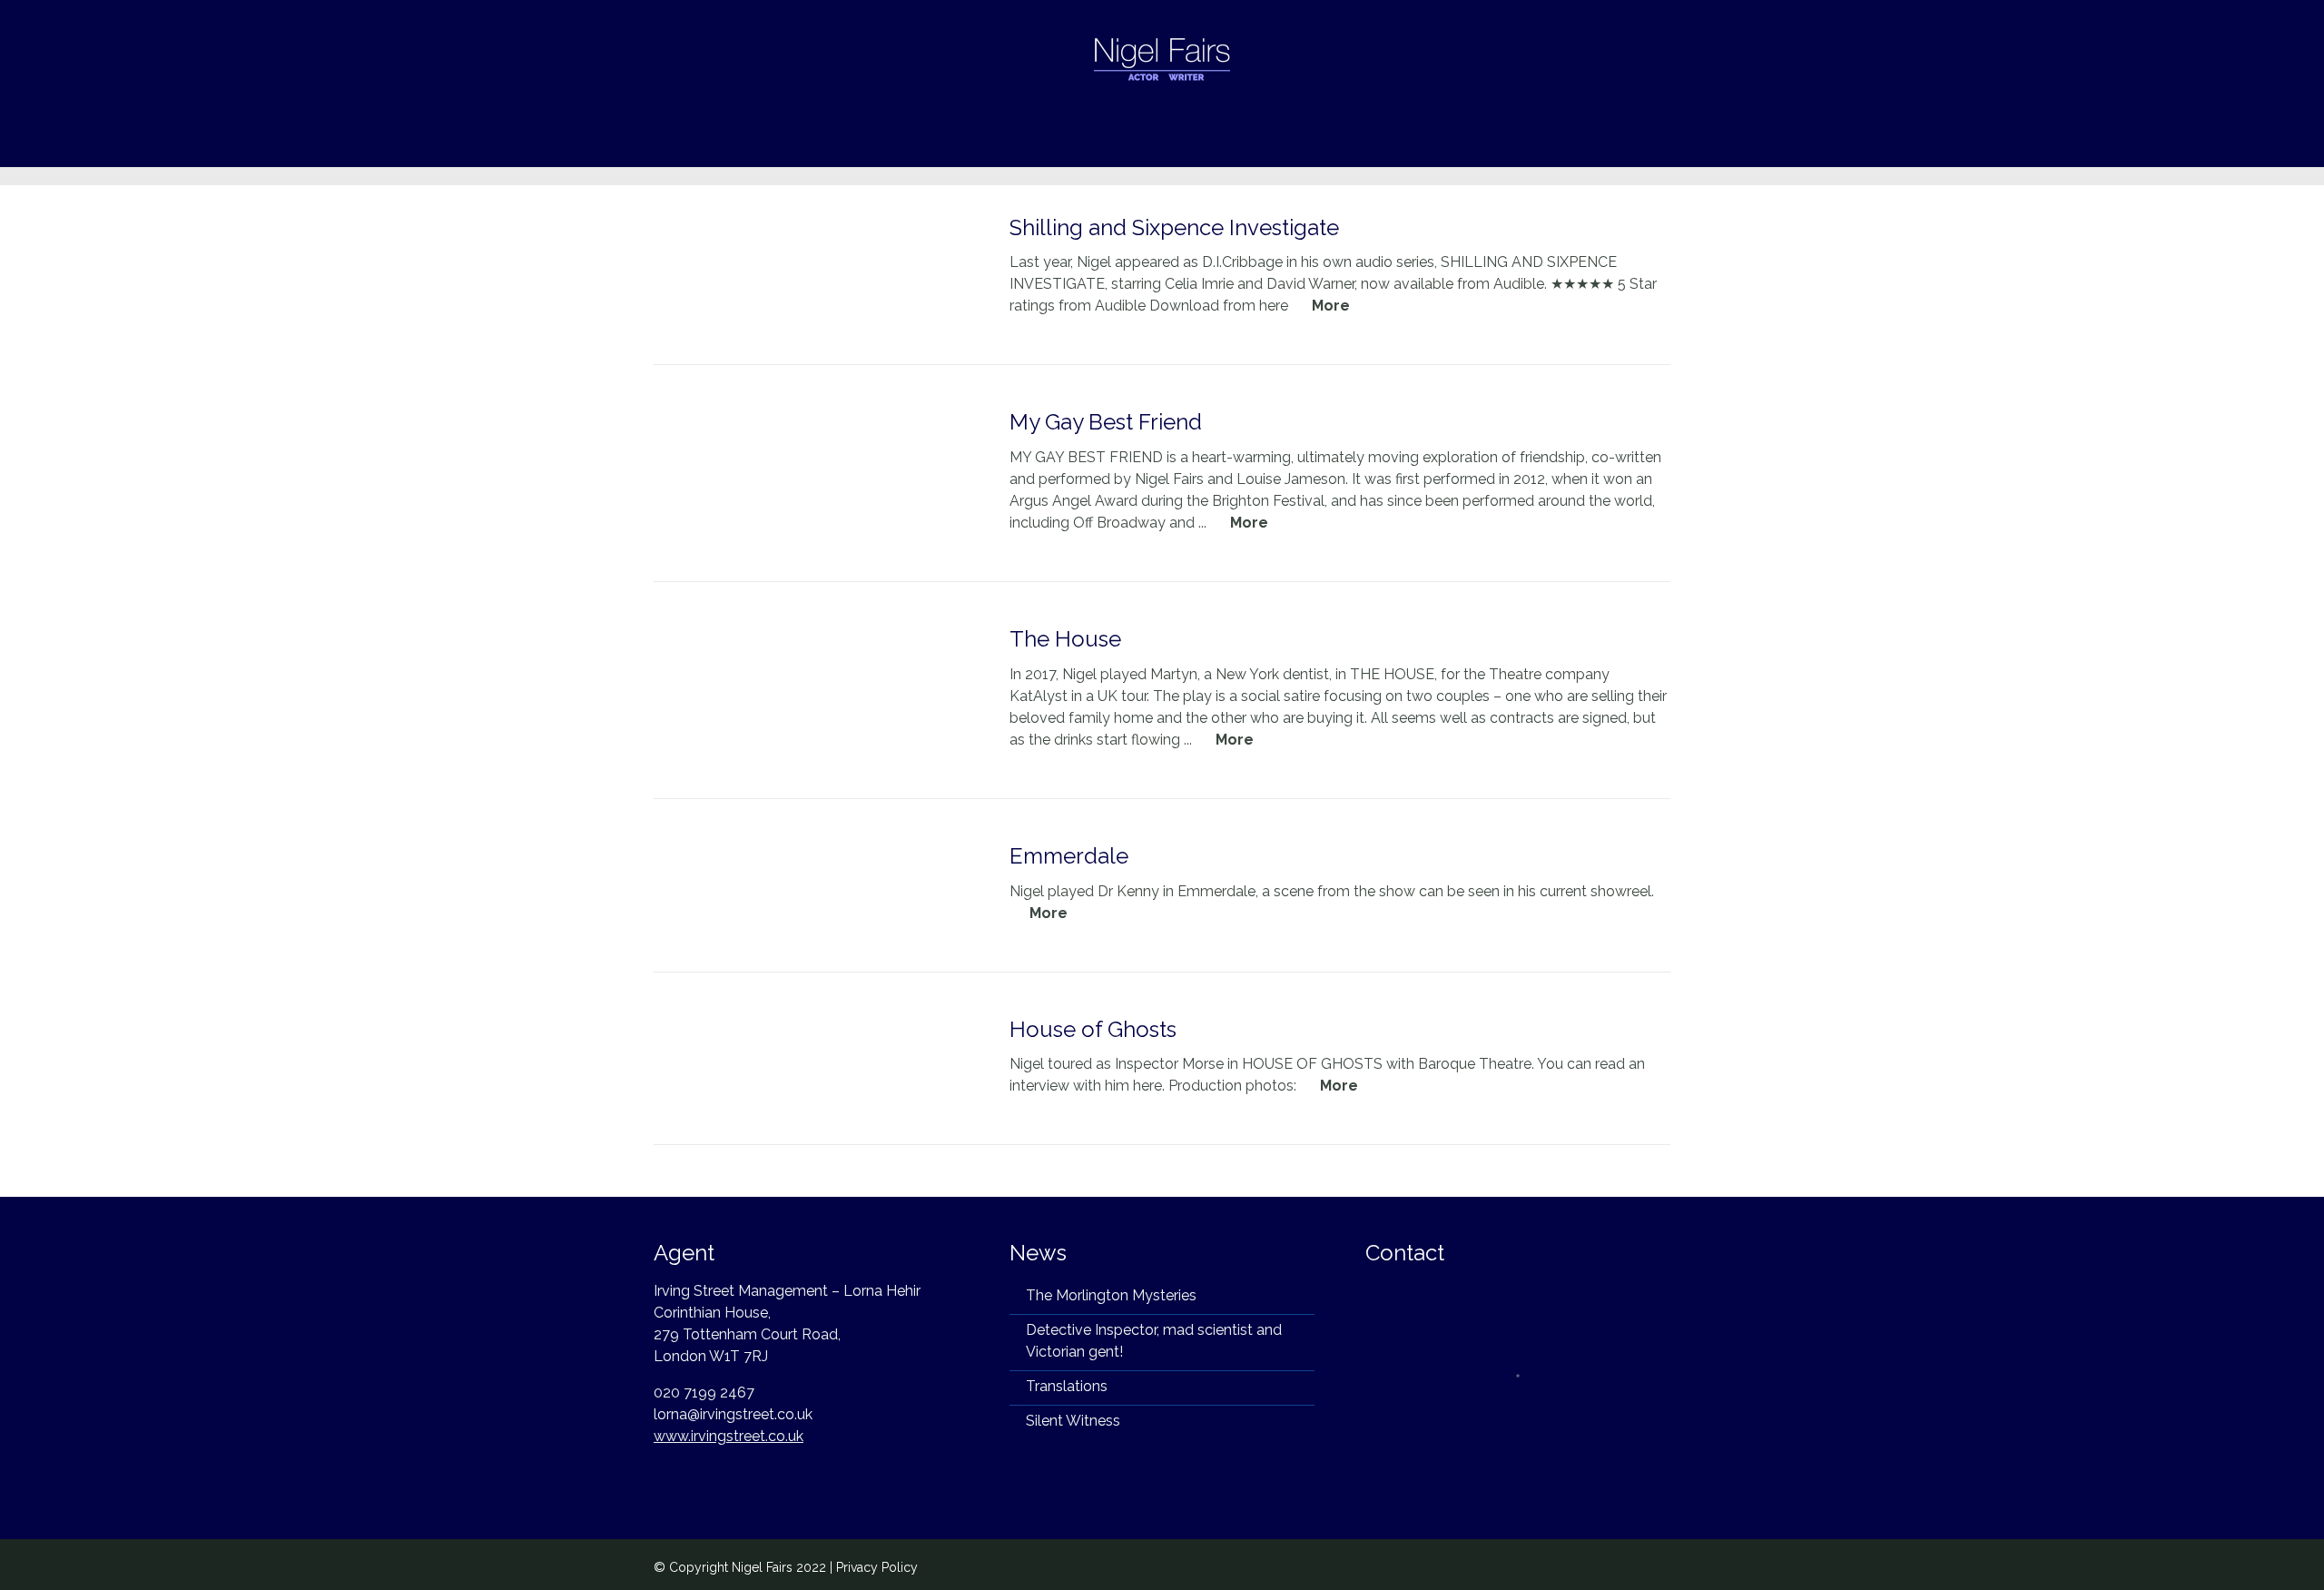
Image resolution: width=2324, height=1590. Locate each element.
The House (1065, 639)
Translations (1067, 1386)
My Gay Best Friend (1106, 422)
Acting (901, 141)
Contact (1433, 141)
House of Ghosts (1093, 1029)
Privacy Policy (877, 1567)
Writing (979, 141)
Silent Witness (1073, 1421)
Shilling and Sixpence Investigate (1174, 227)
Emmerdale (1069, 856)
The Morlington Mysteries (1111, 1295)
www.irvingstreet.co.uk (729, 1436)
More (1331, 306)
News (1165, 141)
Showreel (1248, 141)
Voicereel (1343, 141)
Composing (1074, 141)
